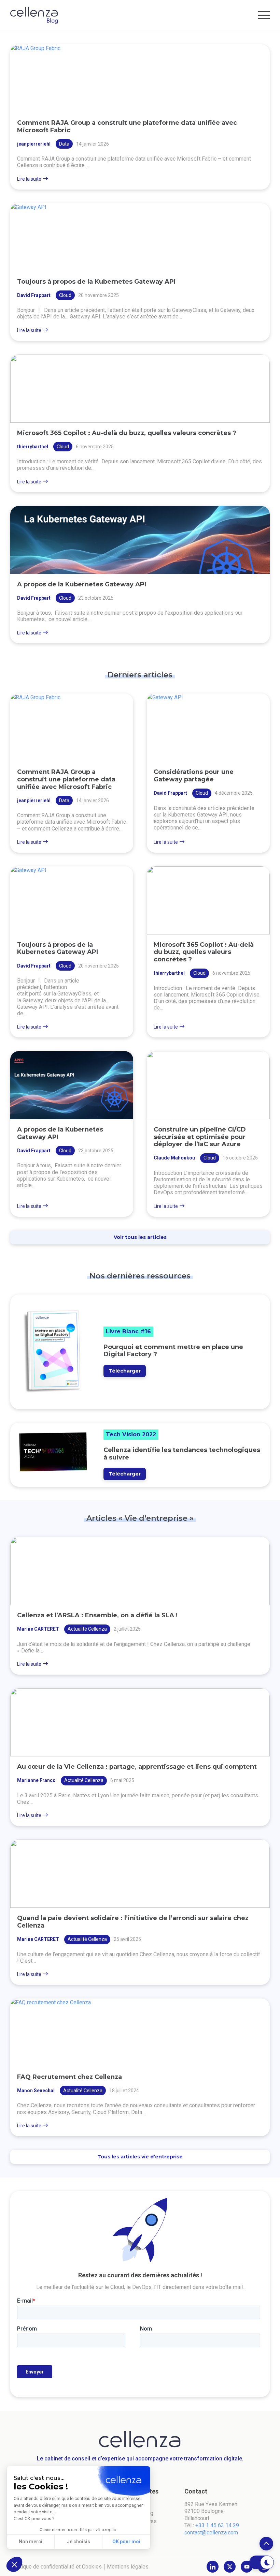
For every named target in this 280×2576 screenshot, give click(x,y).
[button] (14, 2564)
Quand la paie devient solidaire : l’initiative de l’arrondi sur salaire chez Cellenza (133, 1922)
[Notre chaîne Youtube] (247, 2567)
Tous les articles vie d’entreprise (140, 2157)
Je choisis (78, 2542)
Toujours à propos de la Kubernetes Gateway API (96, 282)
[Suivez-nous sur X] (230, 2567)
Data (64, 144)
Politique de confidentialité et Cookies (56, 2567)
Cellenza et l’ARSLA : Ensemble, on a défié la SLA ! (97, 1615)
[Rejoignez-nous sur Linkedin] (213, 2567)
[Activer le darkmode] (261, 2562)
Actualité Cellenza (87, 1629)
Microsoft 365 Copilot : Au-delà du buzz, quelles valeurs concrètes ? (127, 433)
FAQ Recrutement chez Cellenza (69, 2077)
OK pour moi (126, 2542)
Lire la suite (29, 179)
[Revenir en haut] (266, 2544)
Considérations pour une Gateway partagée (194, 776)
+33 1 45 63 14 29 (217, 2525)
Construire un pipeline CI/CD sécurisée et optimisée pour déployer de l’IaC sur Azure (200, 1137)
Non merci (31, 2542)
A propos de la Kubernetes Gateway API (82, 584)
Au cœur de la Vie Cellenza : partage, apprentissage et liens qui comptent (137, 1767)
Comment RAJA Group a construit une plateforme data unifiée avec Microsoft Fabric (127, 126)
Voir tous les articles (140, 1237)
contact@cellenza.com (211, 2533)
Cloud (65, 295)
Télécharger (125, 1371)
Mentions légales (128, 2567)
